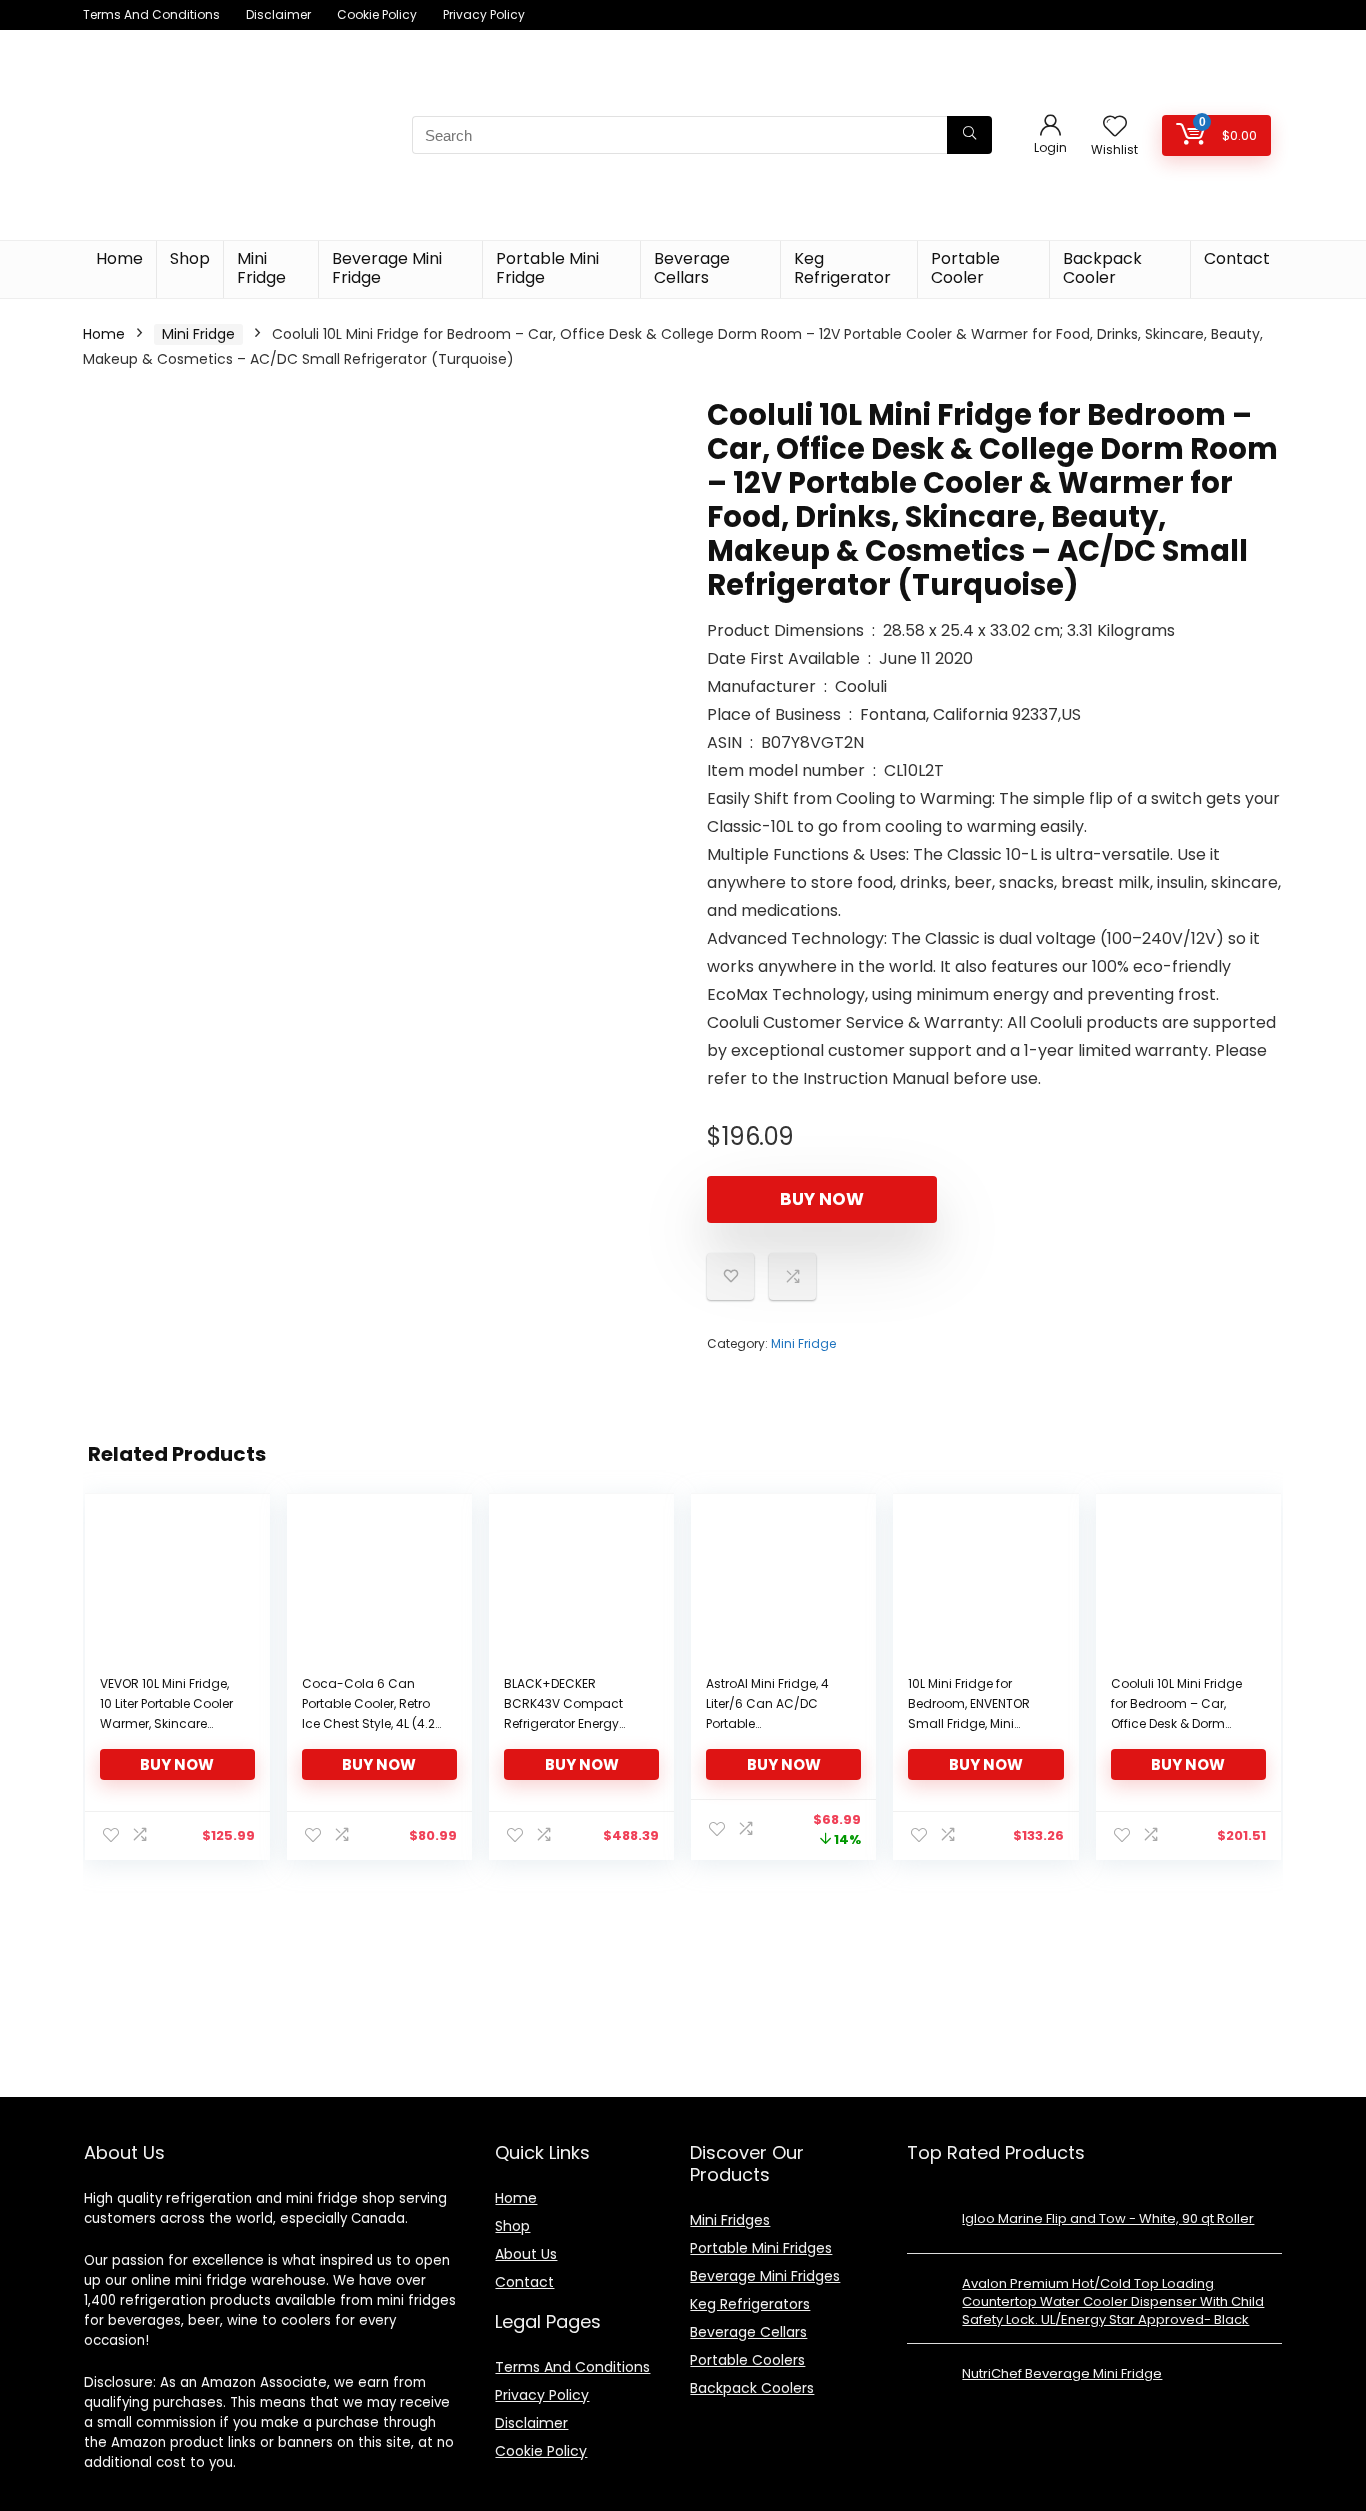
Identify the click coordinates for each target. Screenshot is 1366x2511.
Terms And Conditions (151, 14)
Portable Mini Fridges (761, 2248)
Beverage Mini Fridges (765, 2276)
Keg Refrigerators (750, 2304)
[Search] (969, 135)
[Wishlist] (1115, 127)
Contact (1237, 258)
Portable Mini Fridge (547, 268)
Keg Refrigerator (842, 268)
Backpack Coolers (752, 2388)
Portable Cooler (965, 268)
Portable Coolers (747, 2360)
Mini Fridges (730, 2220)
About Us (526, 2254)
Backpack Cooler (1102, 268)
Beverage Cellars (692, 268)
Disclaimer (278, 14)
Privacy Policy (484, 14)
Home (119, 258)
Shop (190, 258)
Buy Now (822, 1199)
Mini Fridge (261, 268)
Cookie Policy (377, 14)
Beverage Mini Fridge (387, 268)
